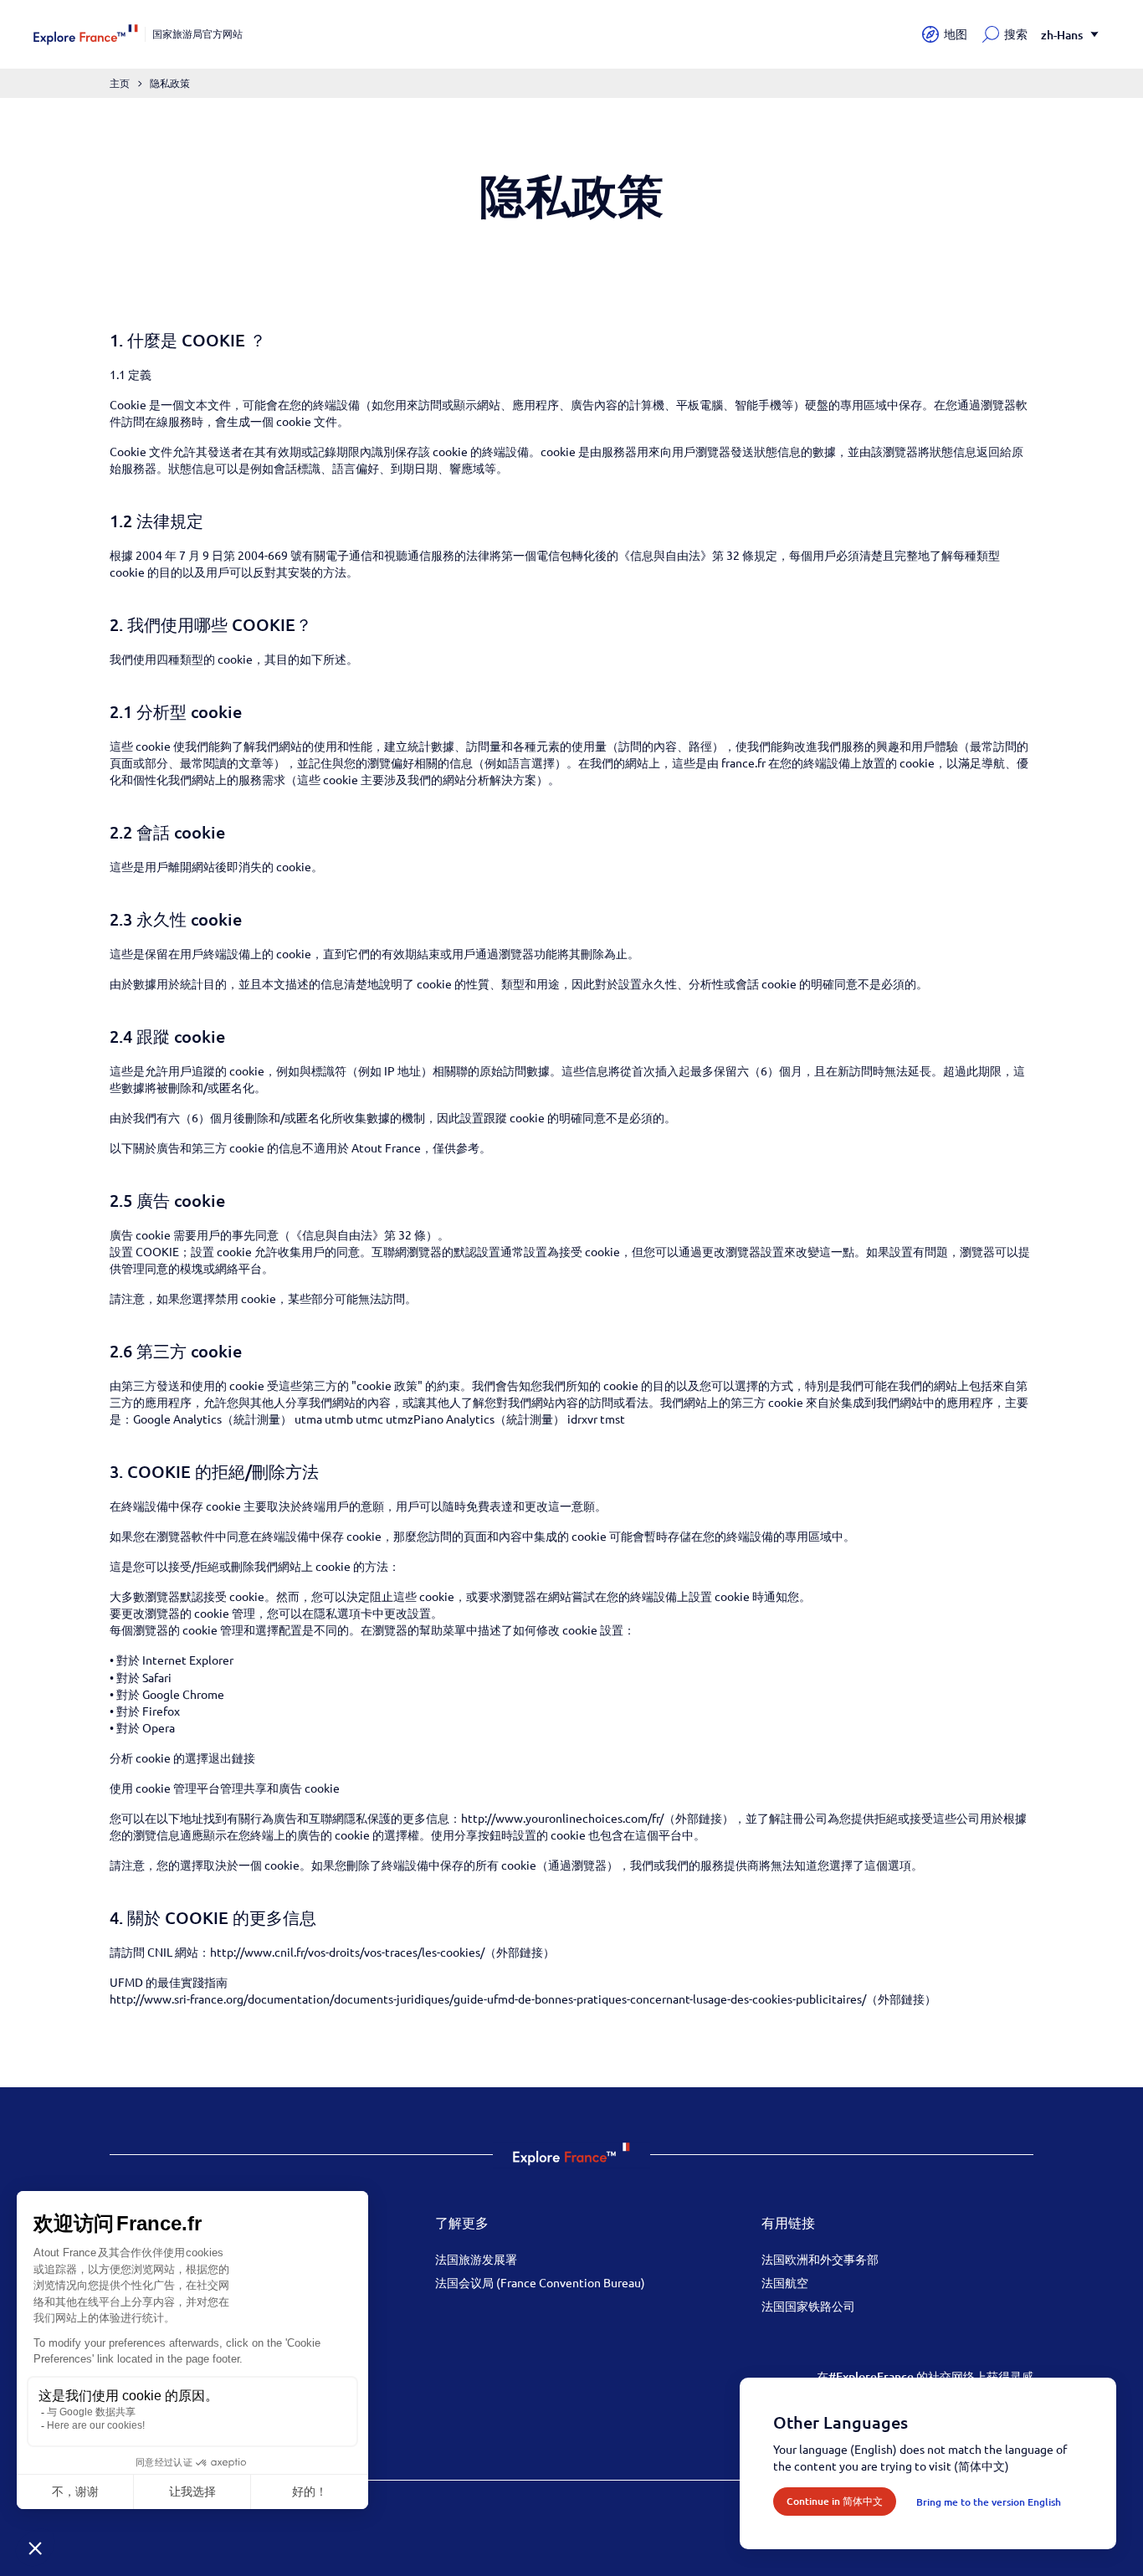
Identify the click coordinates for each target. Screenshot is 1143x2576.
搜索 (1016, 34)
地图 (956, 34)
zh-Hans (1062, 35)
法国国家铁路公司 (808, 2306)
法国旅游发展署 (476, 2259)
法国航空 (785, 2282)
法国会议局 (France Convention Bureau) (540, 2282)
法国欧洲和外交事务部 (820, 2259)
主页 (120, 83)
